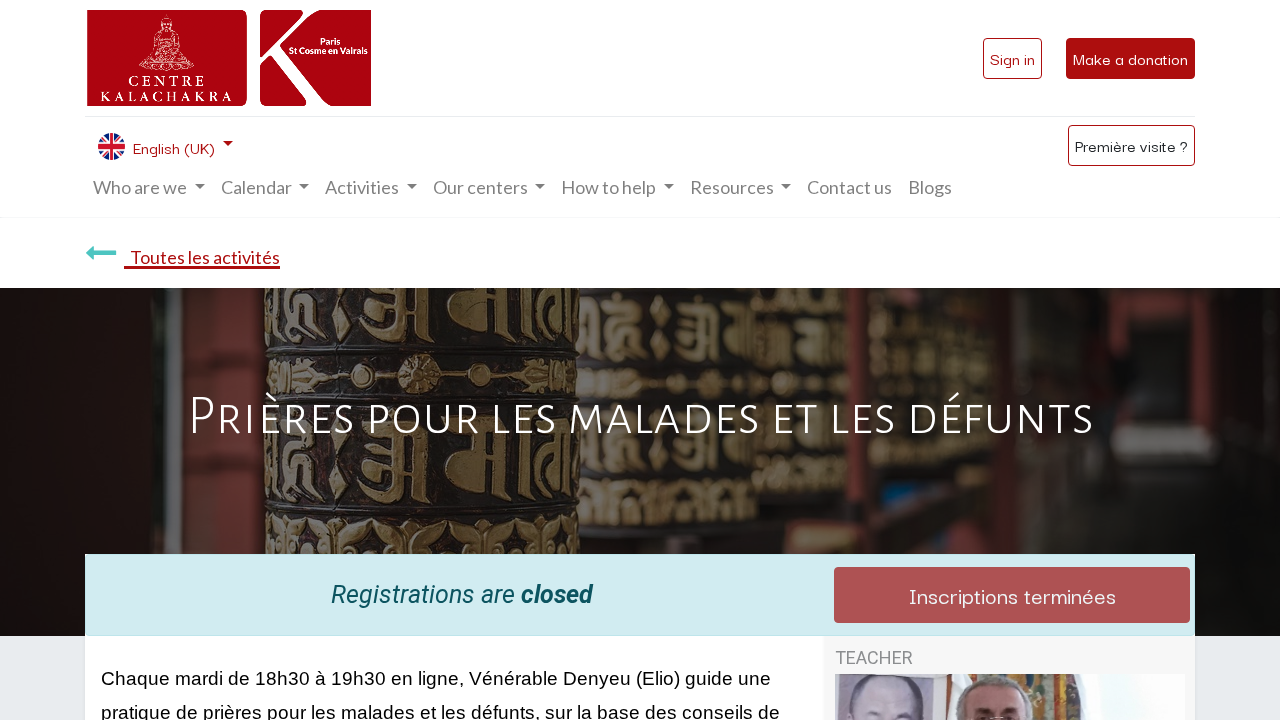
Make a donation (1130, 58)
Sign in (1012, 58)
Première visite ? (1131, 145)
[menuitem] (849, 187)
